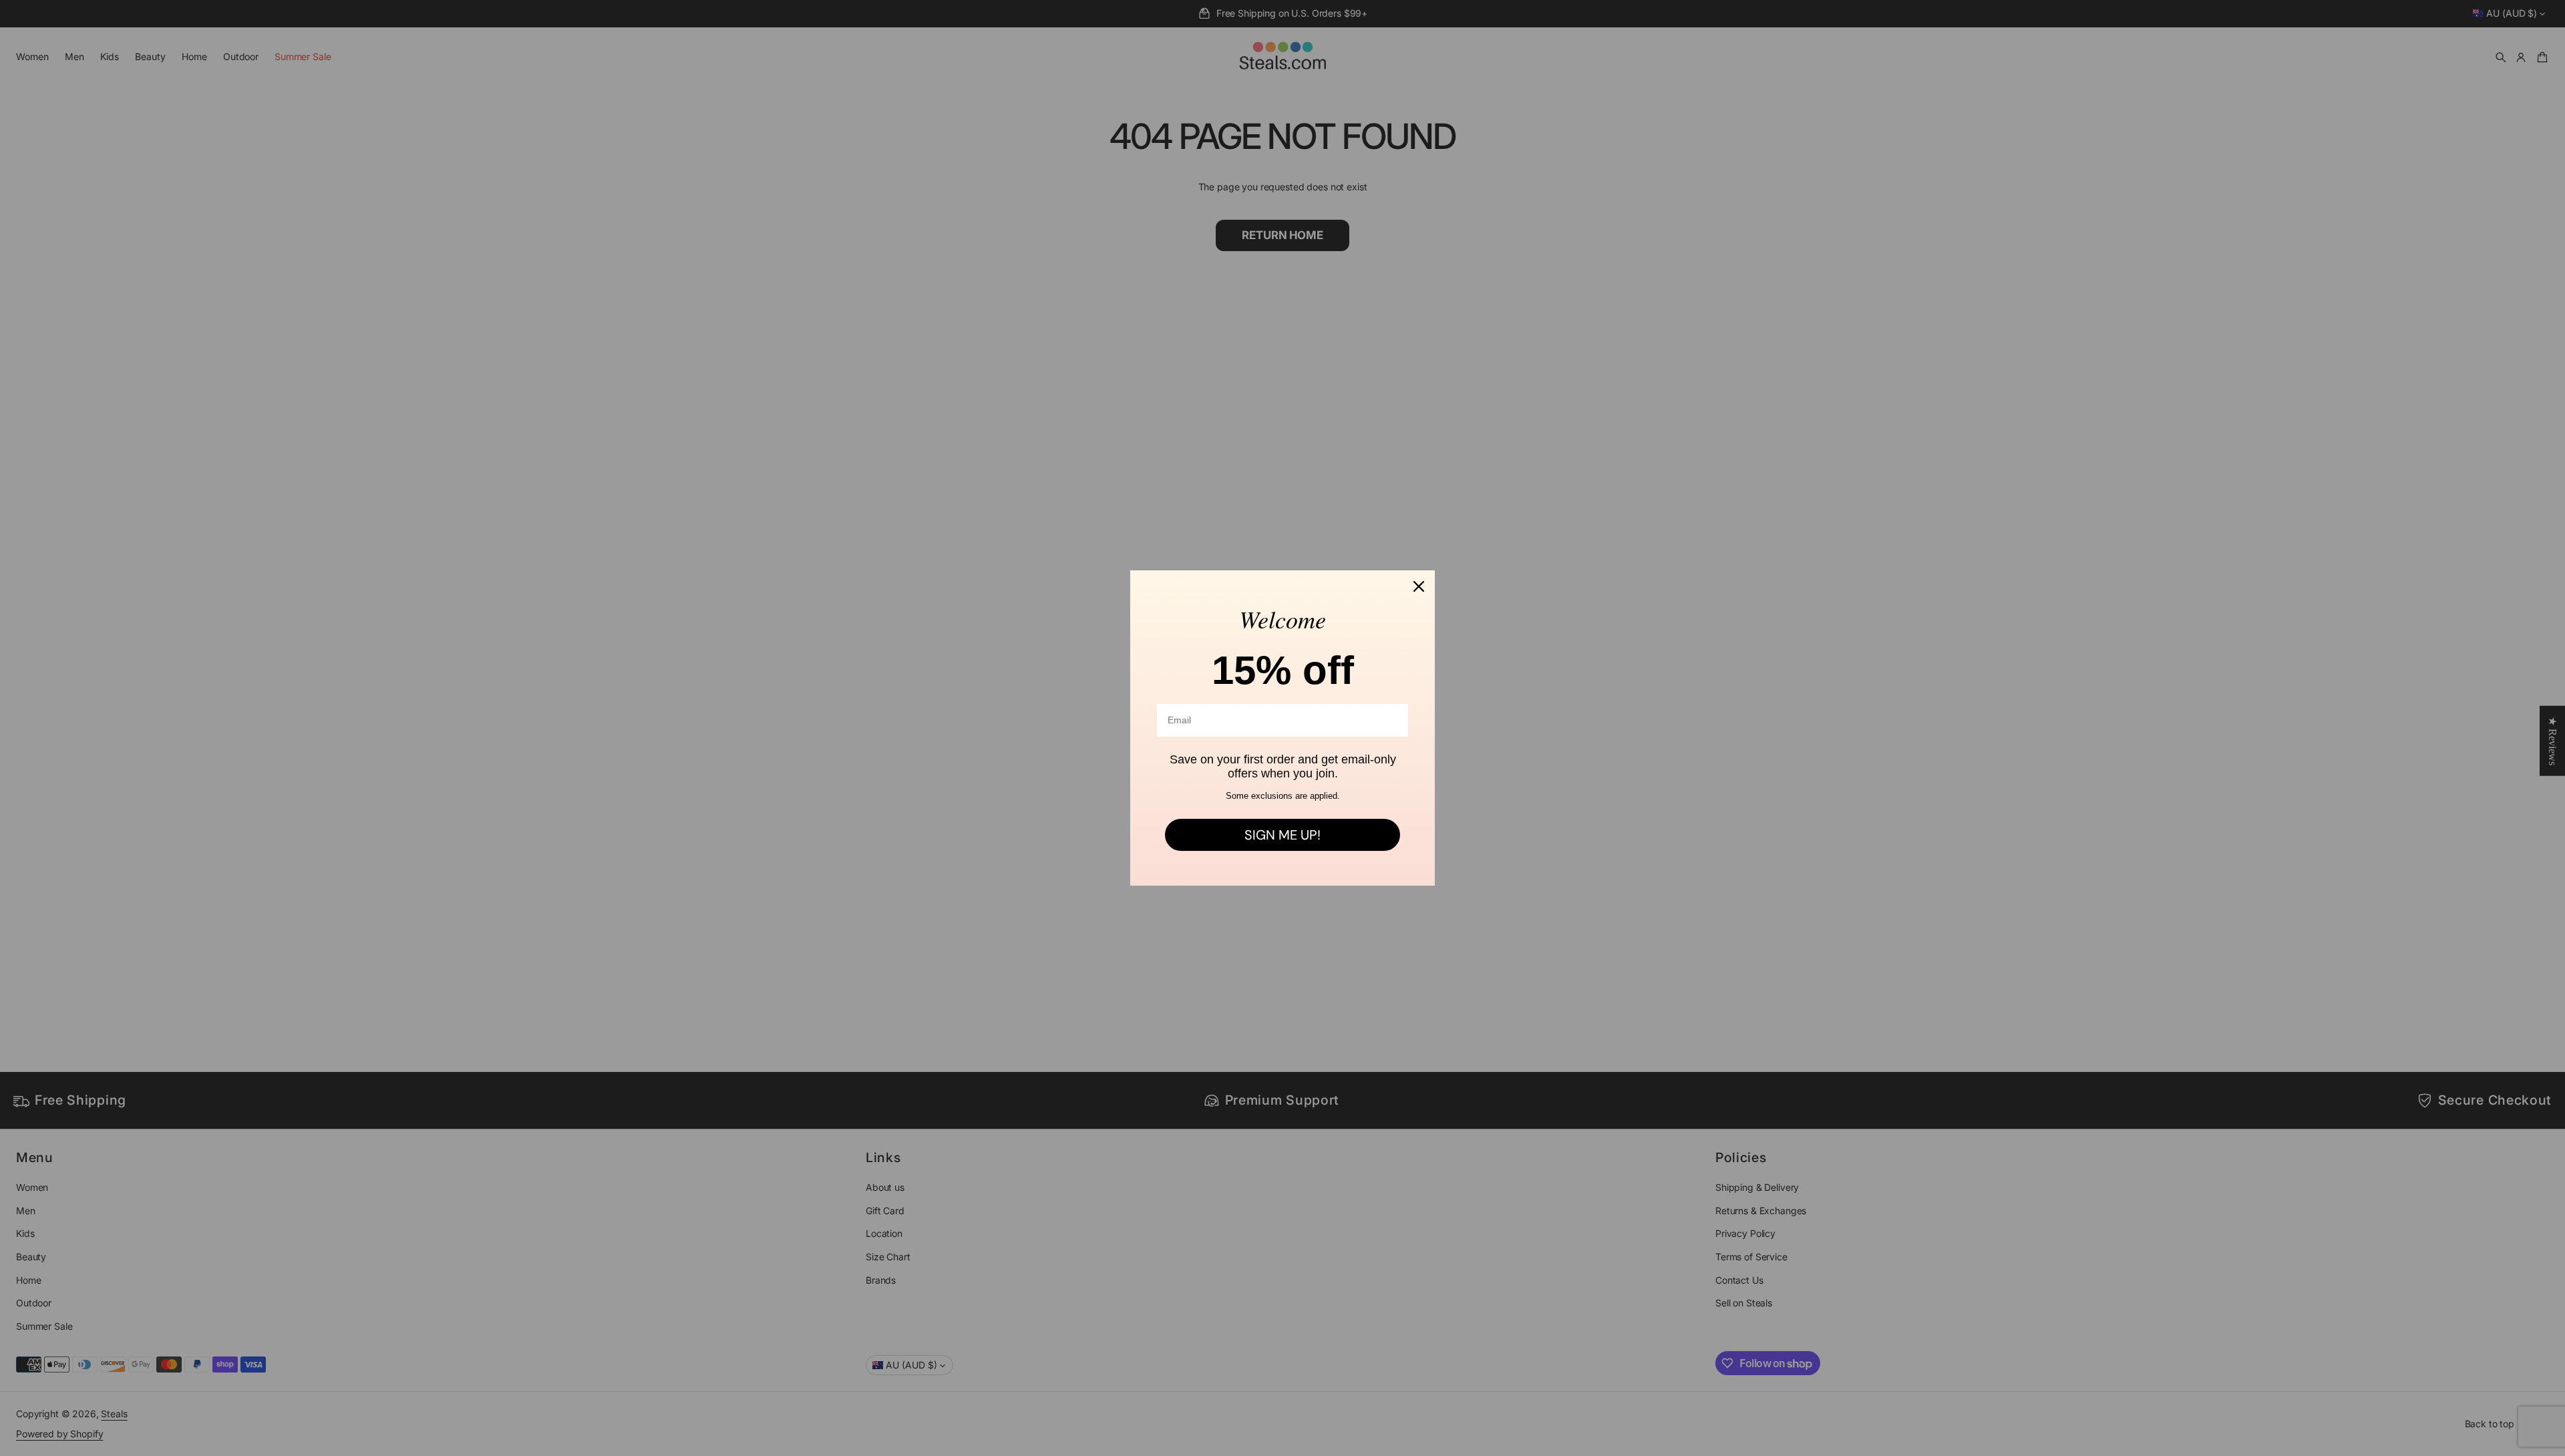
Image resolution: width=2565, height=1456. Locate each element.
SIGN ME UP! (1282, 835)
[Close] (1419, 586)
